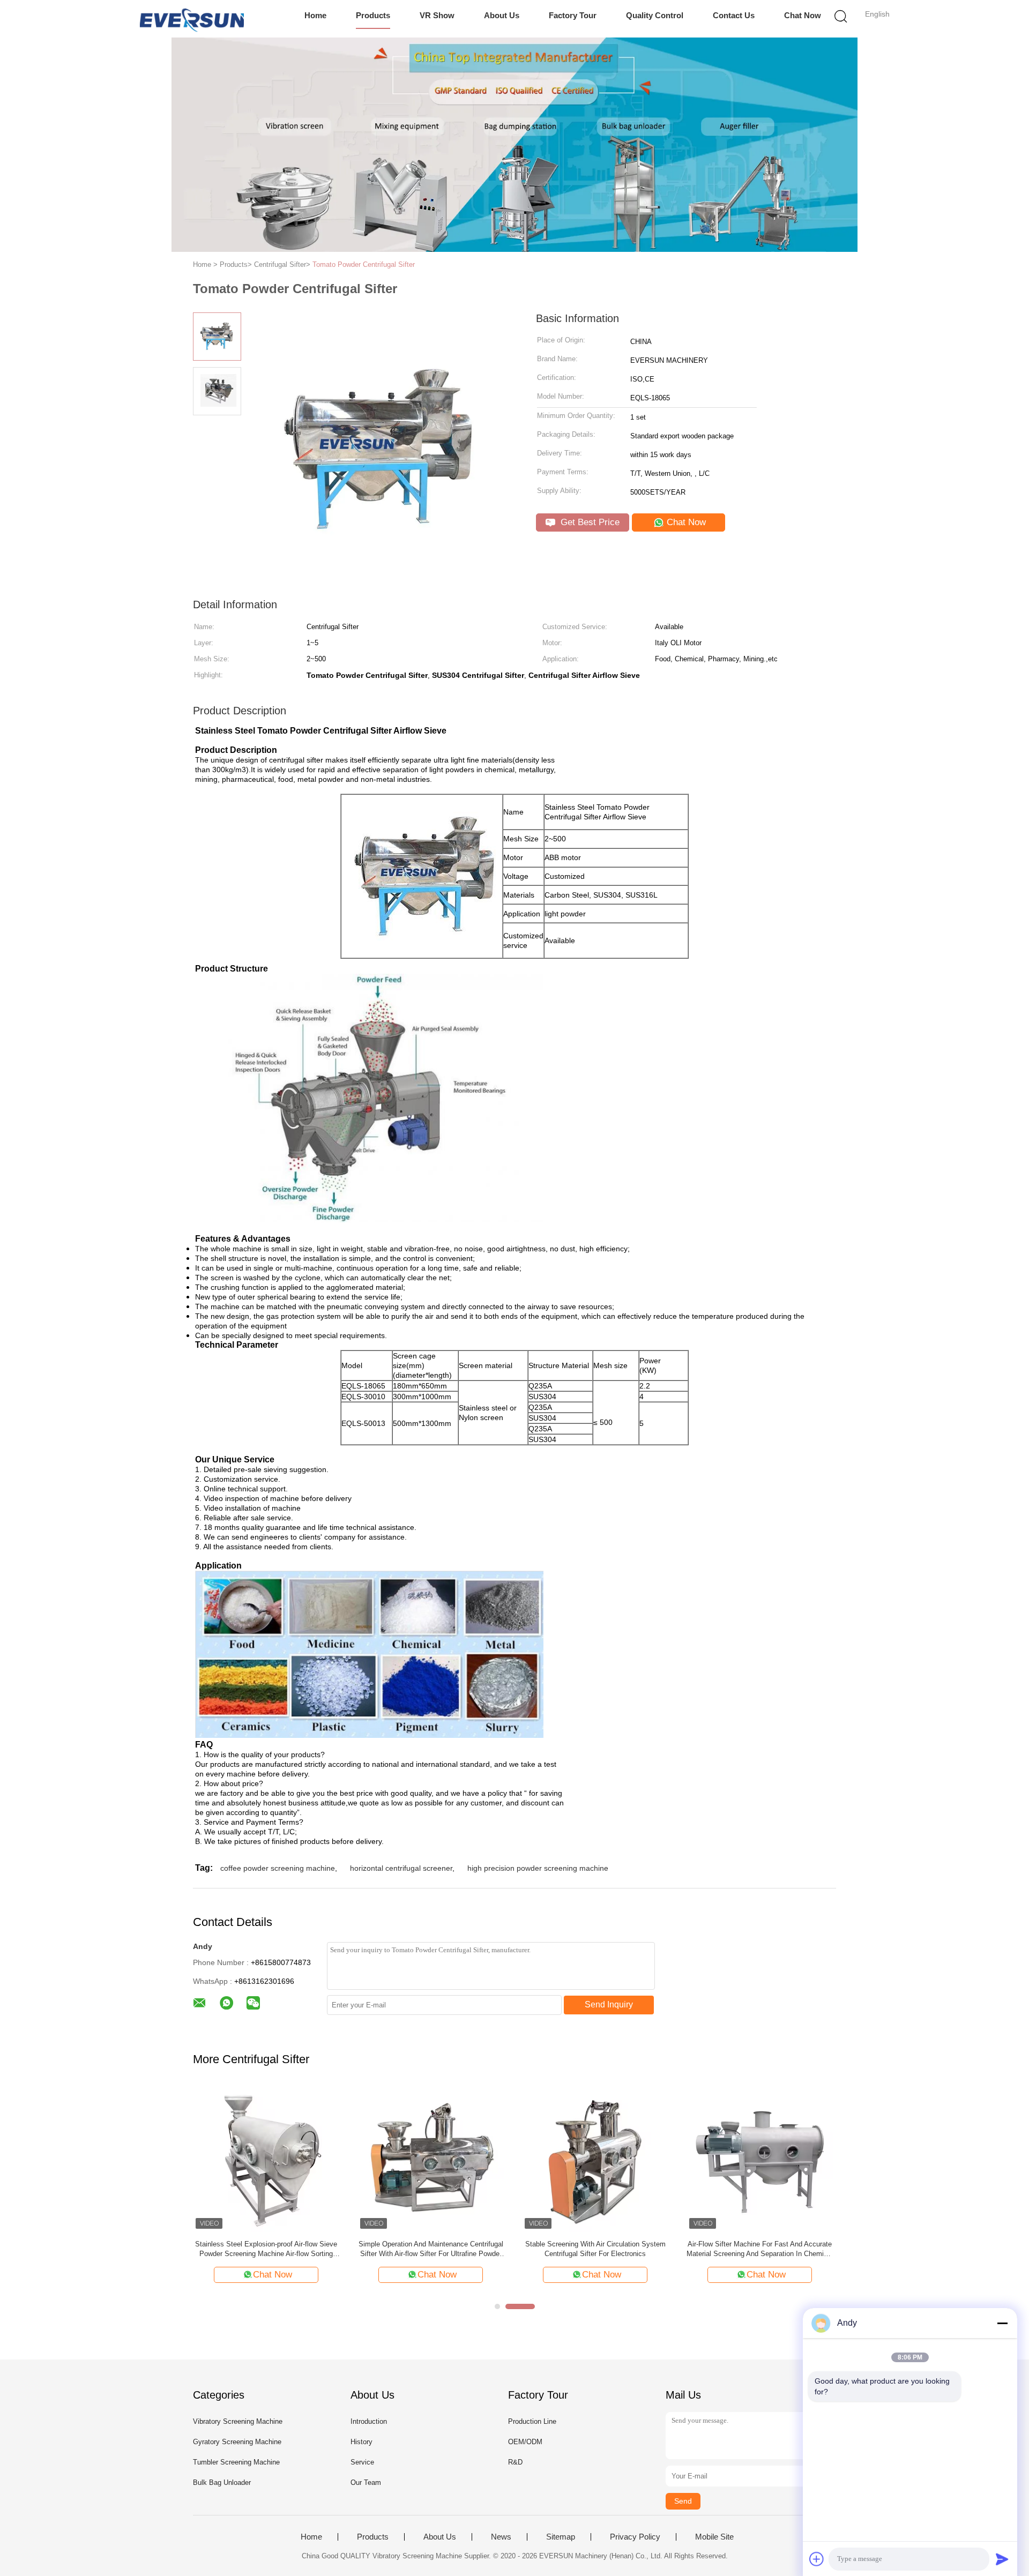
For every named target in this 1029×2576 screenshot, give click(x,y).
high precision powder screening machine (538, 1868)
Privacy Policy (635, 2537)
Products (373, 15)
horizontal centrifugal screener (401, 1868)
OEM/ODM (525, 2442)
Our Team (366, 2482)
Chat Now (803, 15)
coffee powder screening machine (278, 1868)
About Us (502, 15)
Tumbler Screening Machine (236, 2462)
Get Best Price (589, 522)
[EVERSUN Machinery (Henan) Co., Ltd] (192, 19)
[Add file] (817, 2559)
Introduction (369, 2421)
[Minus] (1002, 2323)
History (361, 2442)
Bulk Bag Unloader (222, 2482)
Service (362, 2462)
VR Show (437, 15)
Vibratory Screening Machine (238, 2421)
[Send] (1002, 2559)
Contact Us (734, 15)
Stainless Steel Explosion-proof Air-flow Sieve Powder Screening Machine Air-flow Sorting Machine (209, 2249)
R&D (515, 2462)
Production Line (532, 2421)
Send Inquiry (609, 2004)
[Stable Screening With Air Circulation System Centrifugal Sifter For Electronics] (538, 2158)
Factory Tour (573, 15)
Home (315, 15)
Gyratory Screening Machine (237, 2442)
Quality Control (655, 15)
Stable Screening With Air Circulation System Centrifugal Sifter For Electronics (539, 2249)
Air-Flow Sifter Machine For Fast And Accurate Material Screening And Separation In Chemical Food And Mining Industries (703, 2249)
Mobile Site (714, 2537)
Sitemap (561, 2537)
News (501, 2537)
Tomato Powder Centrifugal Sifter (364, 264)
